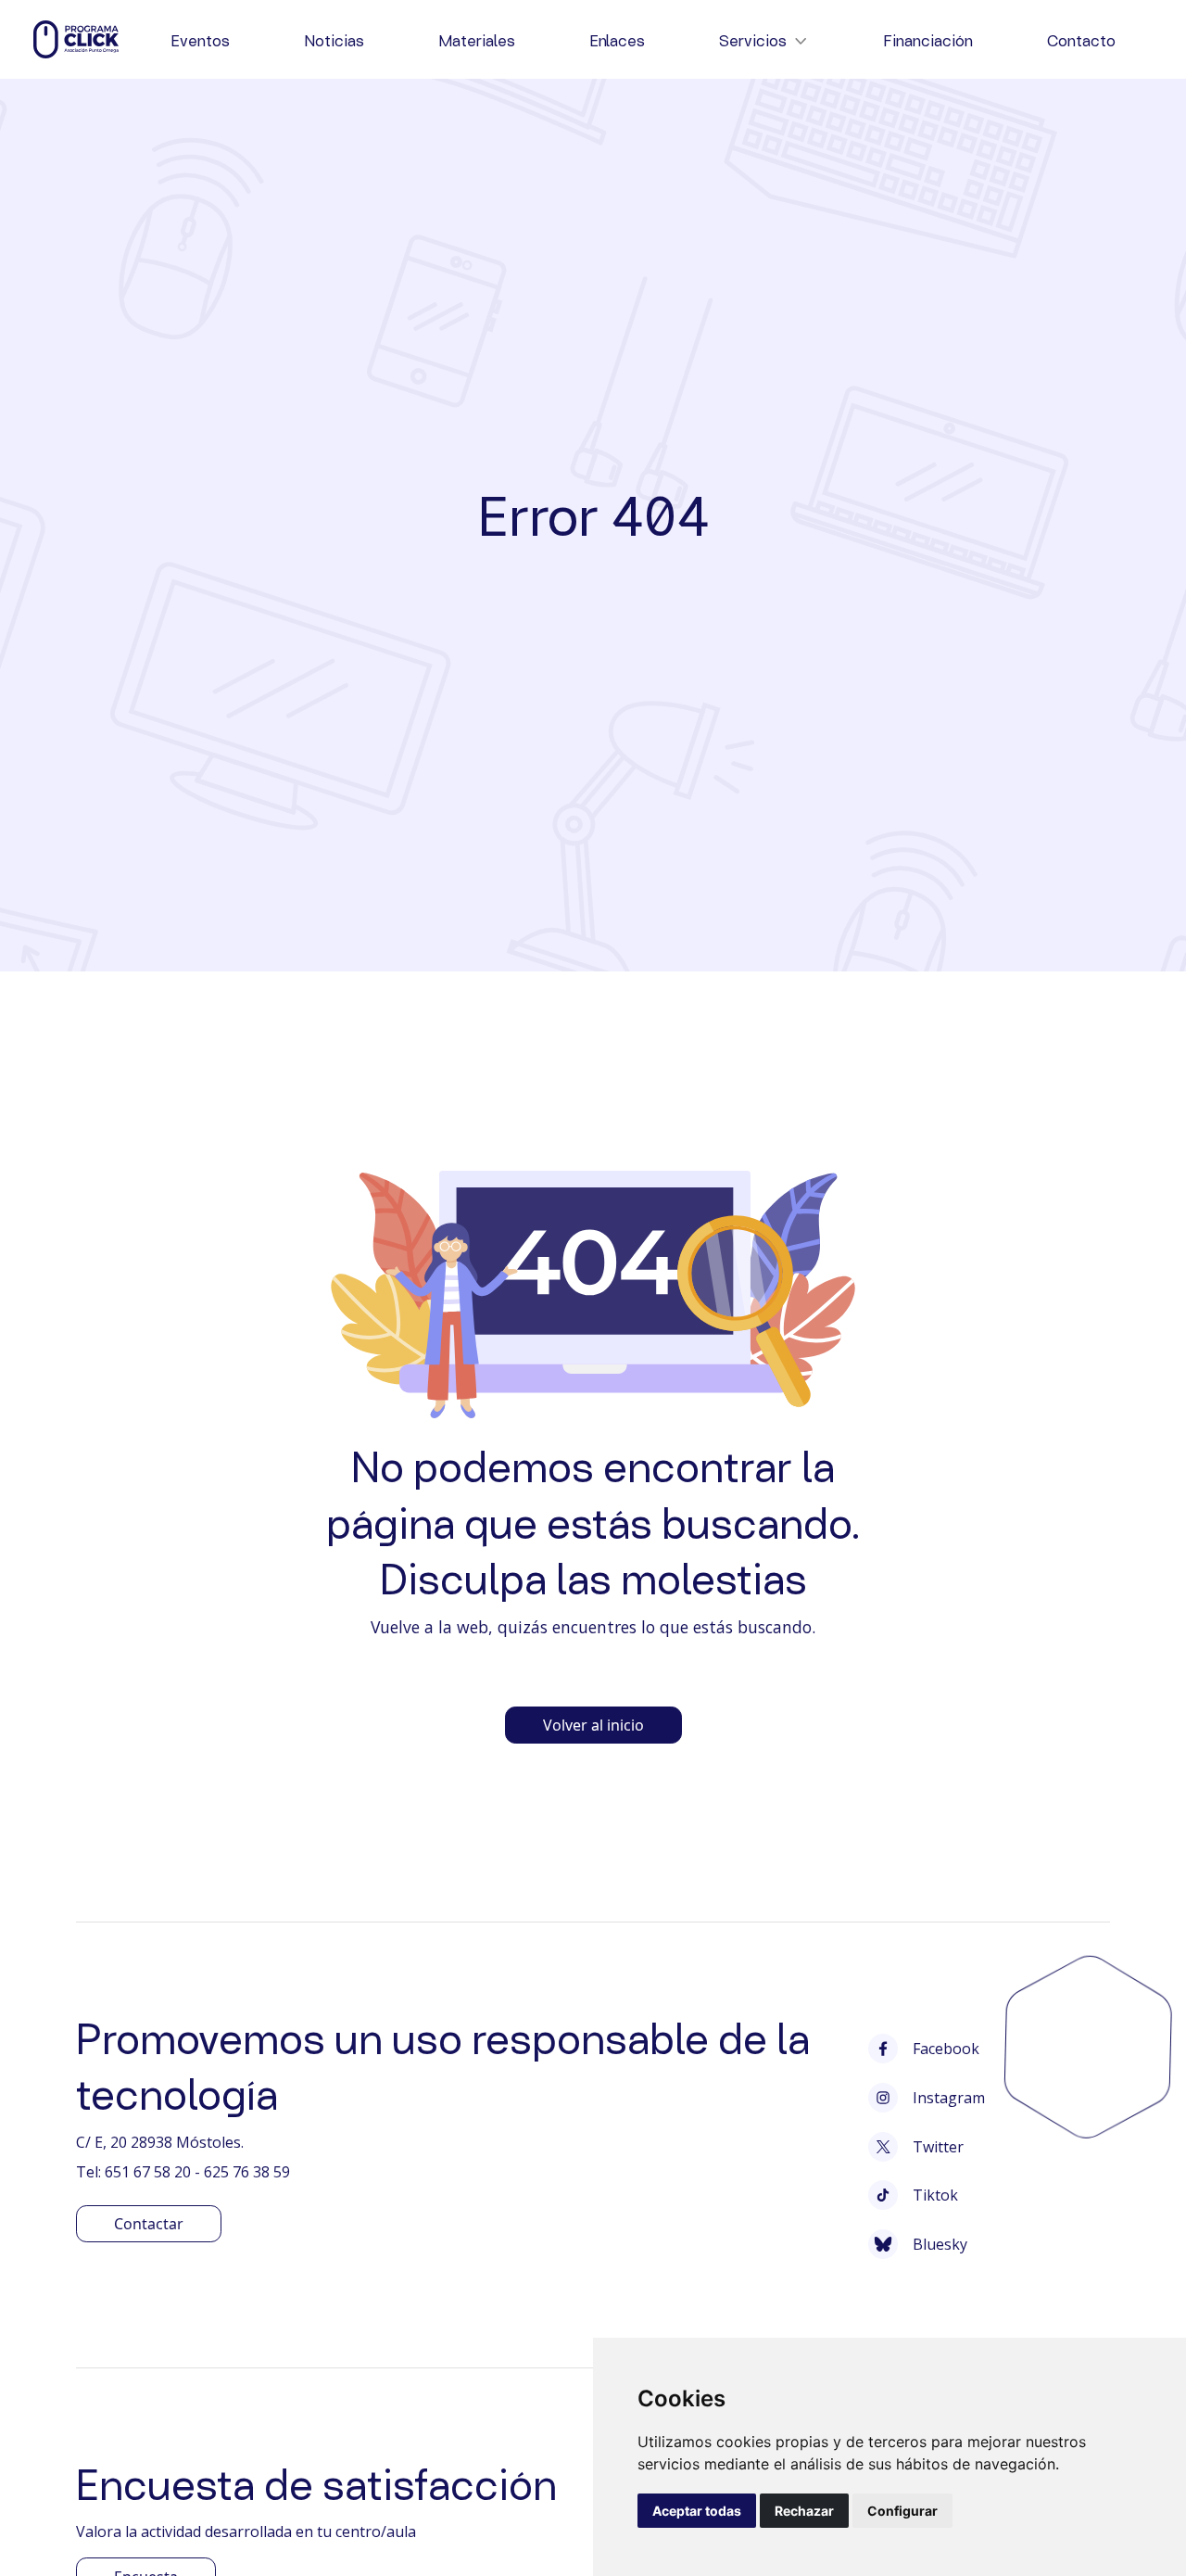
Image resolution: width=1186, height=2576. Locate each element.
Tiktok (935, 2195)
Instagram (949, 2098)
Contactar (149, 2224)
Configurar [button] (902, 2511)
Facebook (946, 2049)
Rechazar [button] (804, 2511)
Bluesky (940, 2244)
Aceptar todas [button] (697, 2511)
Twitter (938, 2147)
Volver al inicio (593, 1725)
